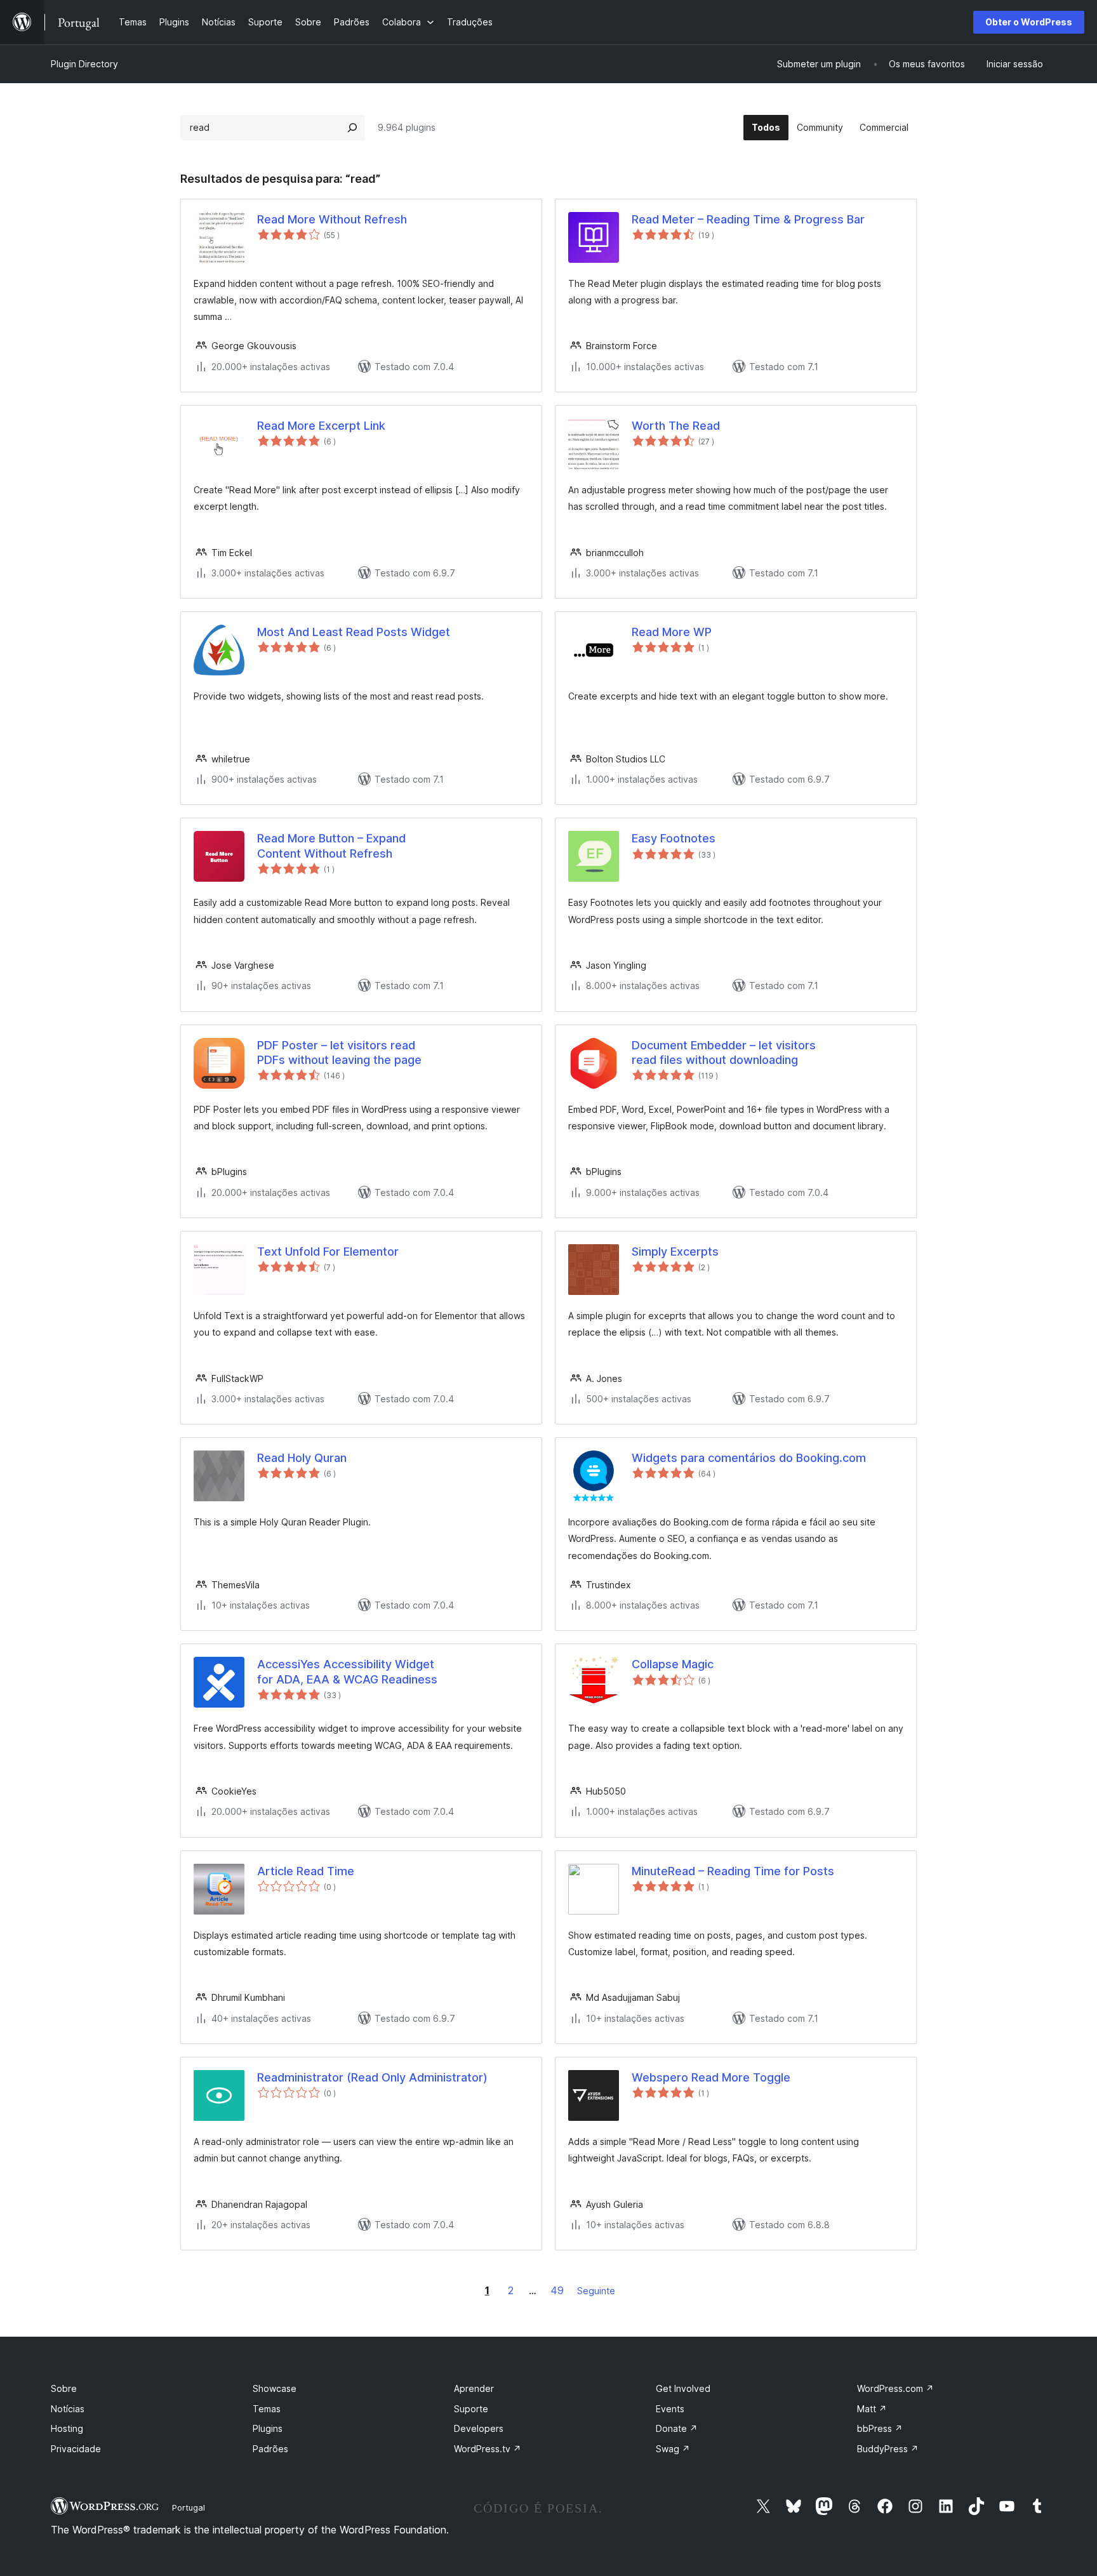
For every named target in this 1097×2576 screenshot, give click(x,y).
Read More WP (672, 632)
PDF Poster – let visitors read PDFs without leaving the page (339, 1052)
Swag (673, 2449)
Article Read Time (306, 1871)
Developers (479, 2428)
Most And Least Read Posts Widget (354, 632)
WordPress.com (895, 2388)
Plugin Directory (84, 64)
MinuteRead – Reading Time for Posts (733, 1871)
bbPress (880, 2428)
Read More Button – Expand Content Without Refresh (331, 846)
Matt (872, 2409)
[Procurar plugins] (352, 128)
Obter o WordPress (1029, 22)
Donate (677, 2428)
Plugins (268, 2428)
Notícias (68, 2409)
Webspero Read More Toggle (711, 2077)
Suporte (471, 2409)
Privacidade (76, 2449)
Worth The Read (676, 426)
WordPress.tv (488, 2449)
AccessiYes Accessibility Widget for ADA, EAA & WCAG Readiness (347, 1671)
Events (670, 2409)
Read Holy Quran (302, 1458)
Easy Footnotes (674, 838)
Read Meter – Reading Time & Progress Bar (748, 219)
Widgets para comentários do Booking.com (749, 1458)
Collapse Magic (673, 1664)
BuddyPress (888, 2449)
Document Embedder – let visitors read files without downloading (724, 1052)
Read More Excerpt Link (321, 426)
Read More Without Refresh (332, 219)
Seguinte (596, 2291)
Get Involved (683, 2388)
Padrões (270, 2449)
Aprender (474, 2388)
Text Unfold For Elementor (328, 1251)
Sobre (64, 2388)
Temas (267, 2409)
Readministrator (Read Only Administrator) (372, 2077)
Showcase (275, 2388)
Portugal (189, 2507)
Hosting (67, 2428)
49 (557, 2290)
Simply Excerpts (675, 1251)
